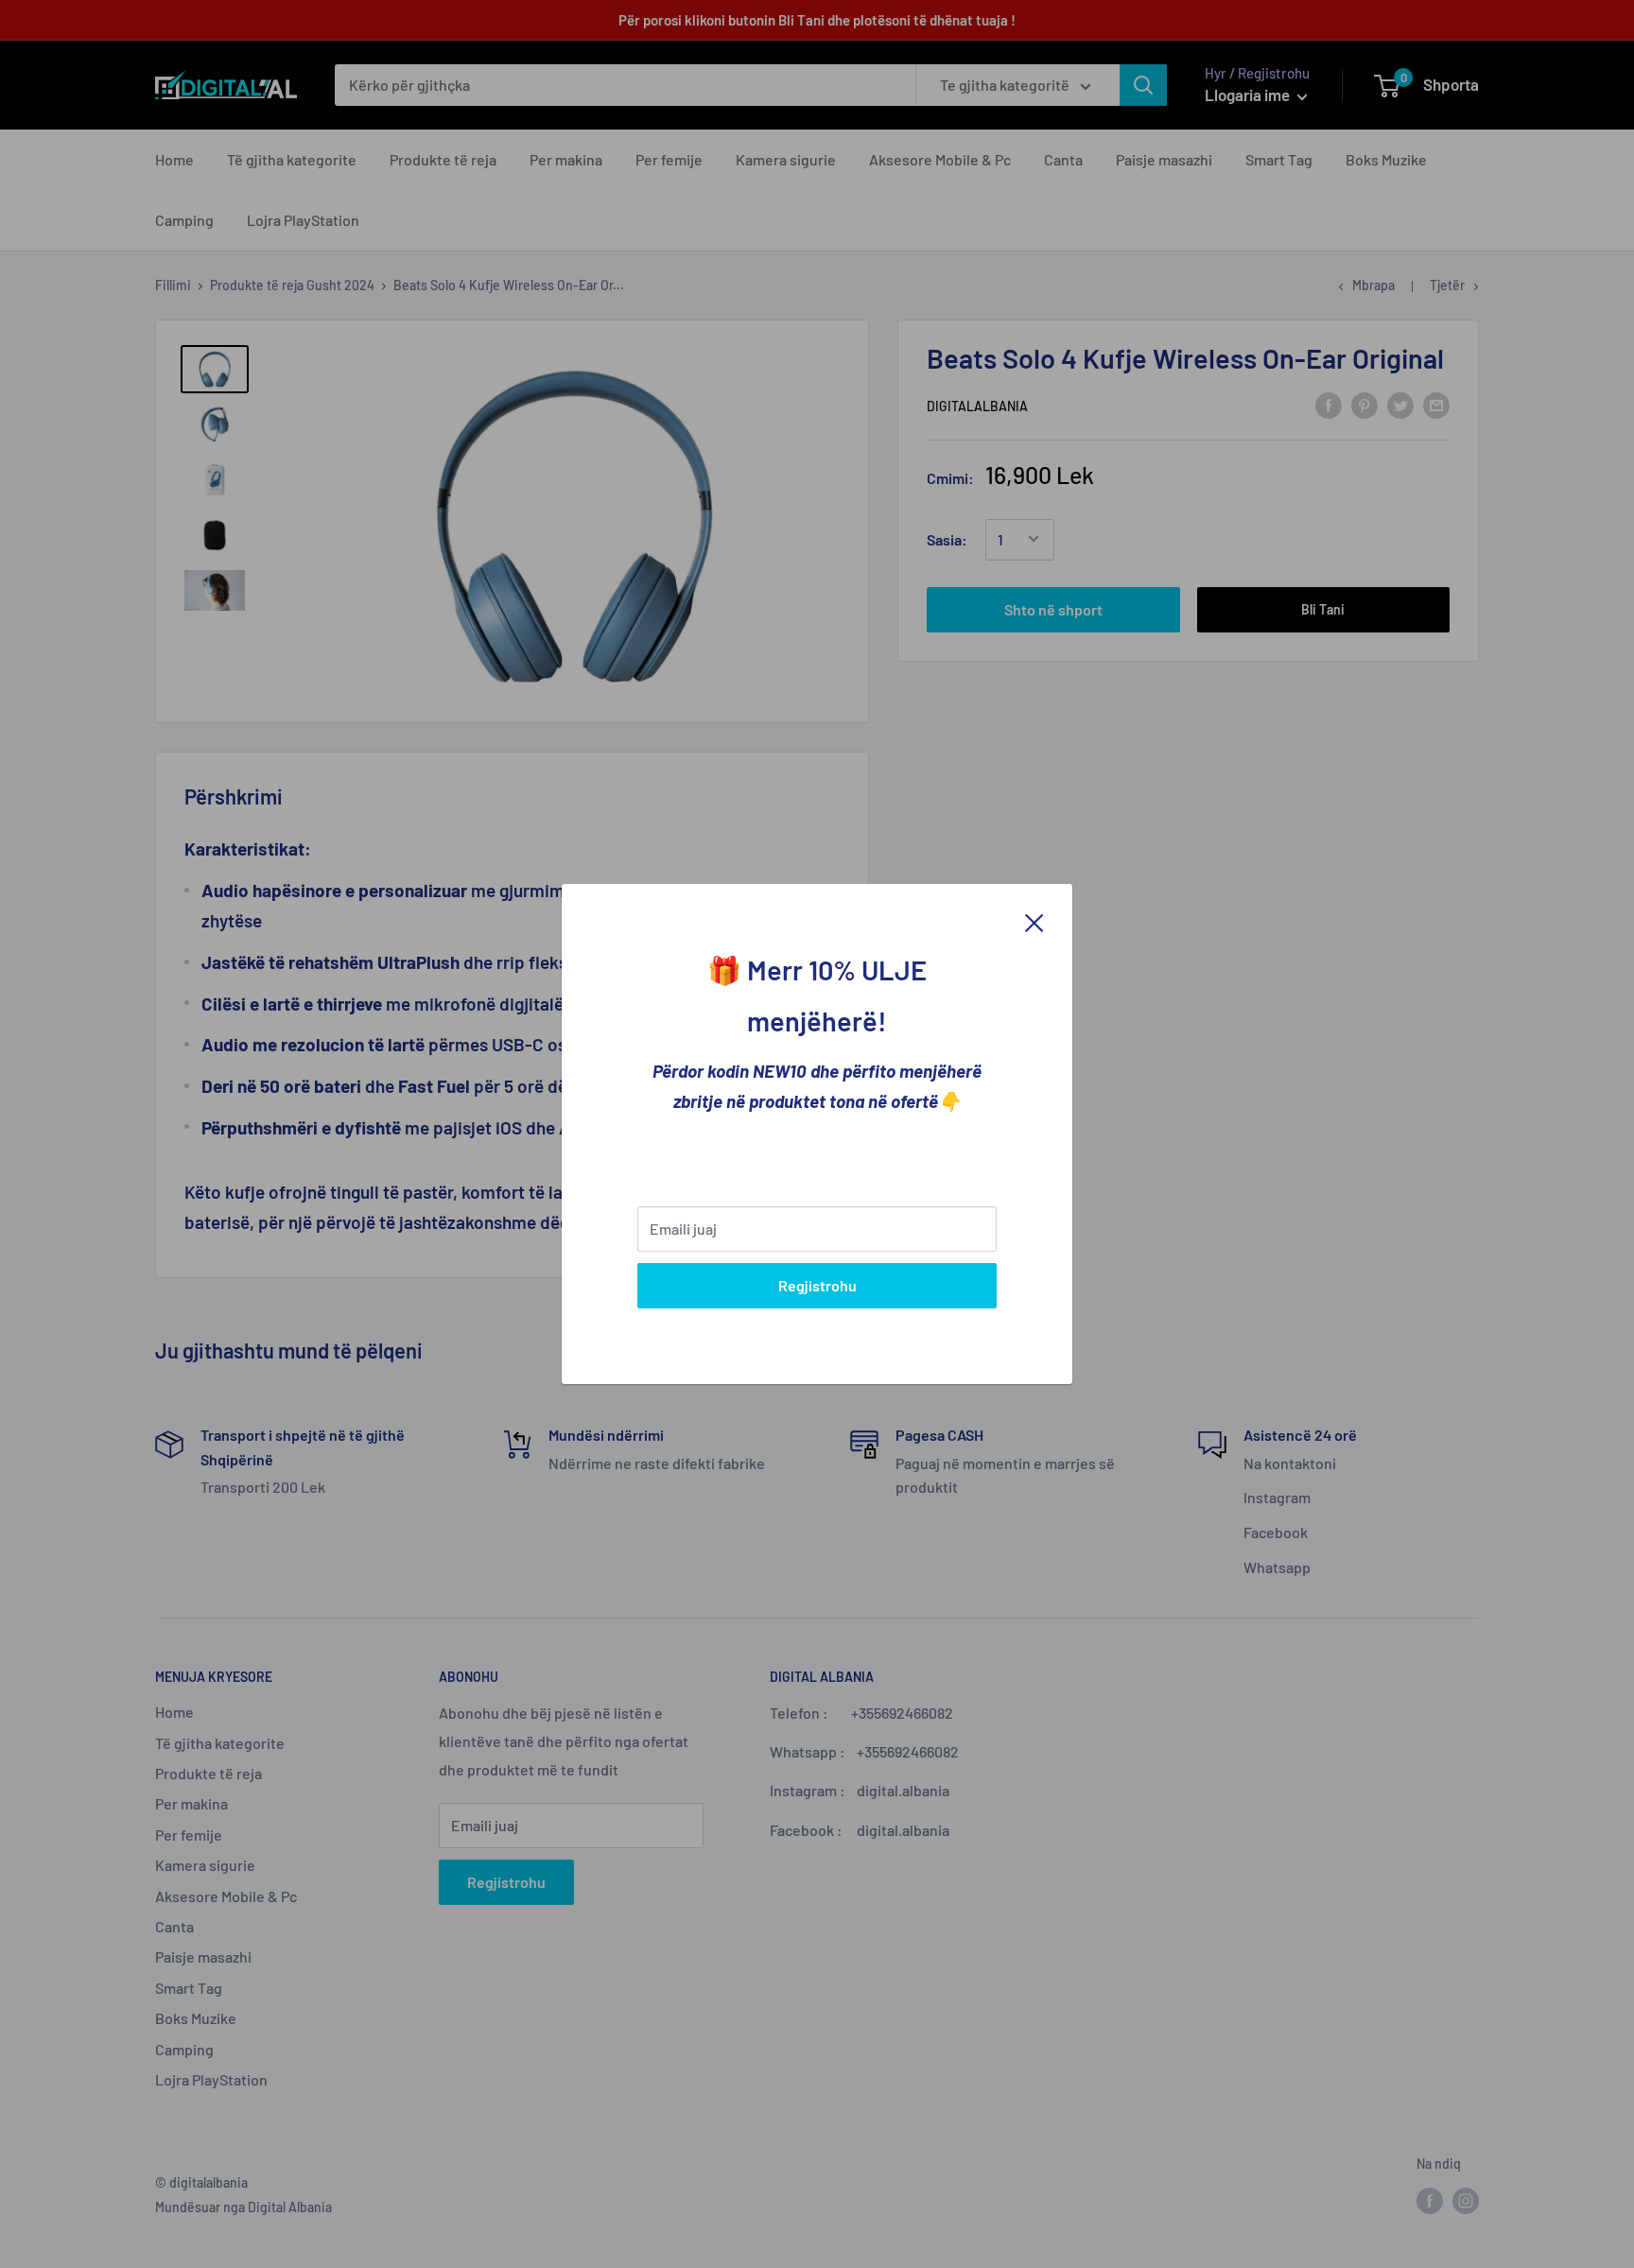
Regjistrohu (817, 1285)
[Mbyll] (1034, 921)
